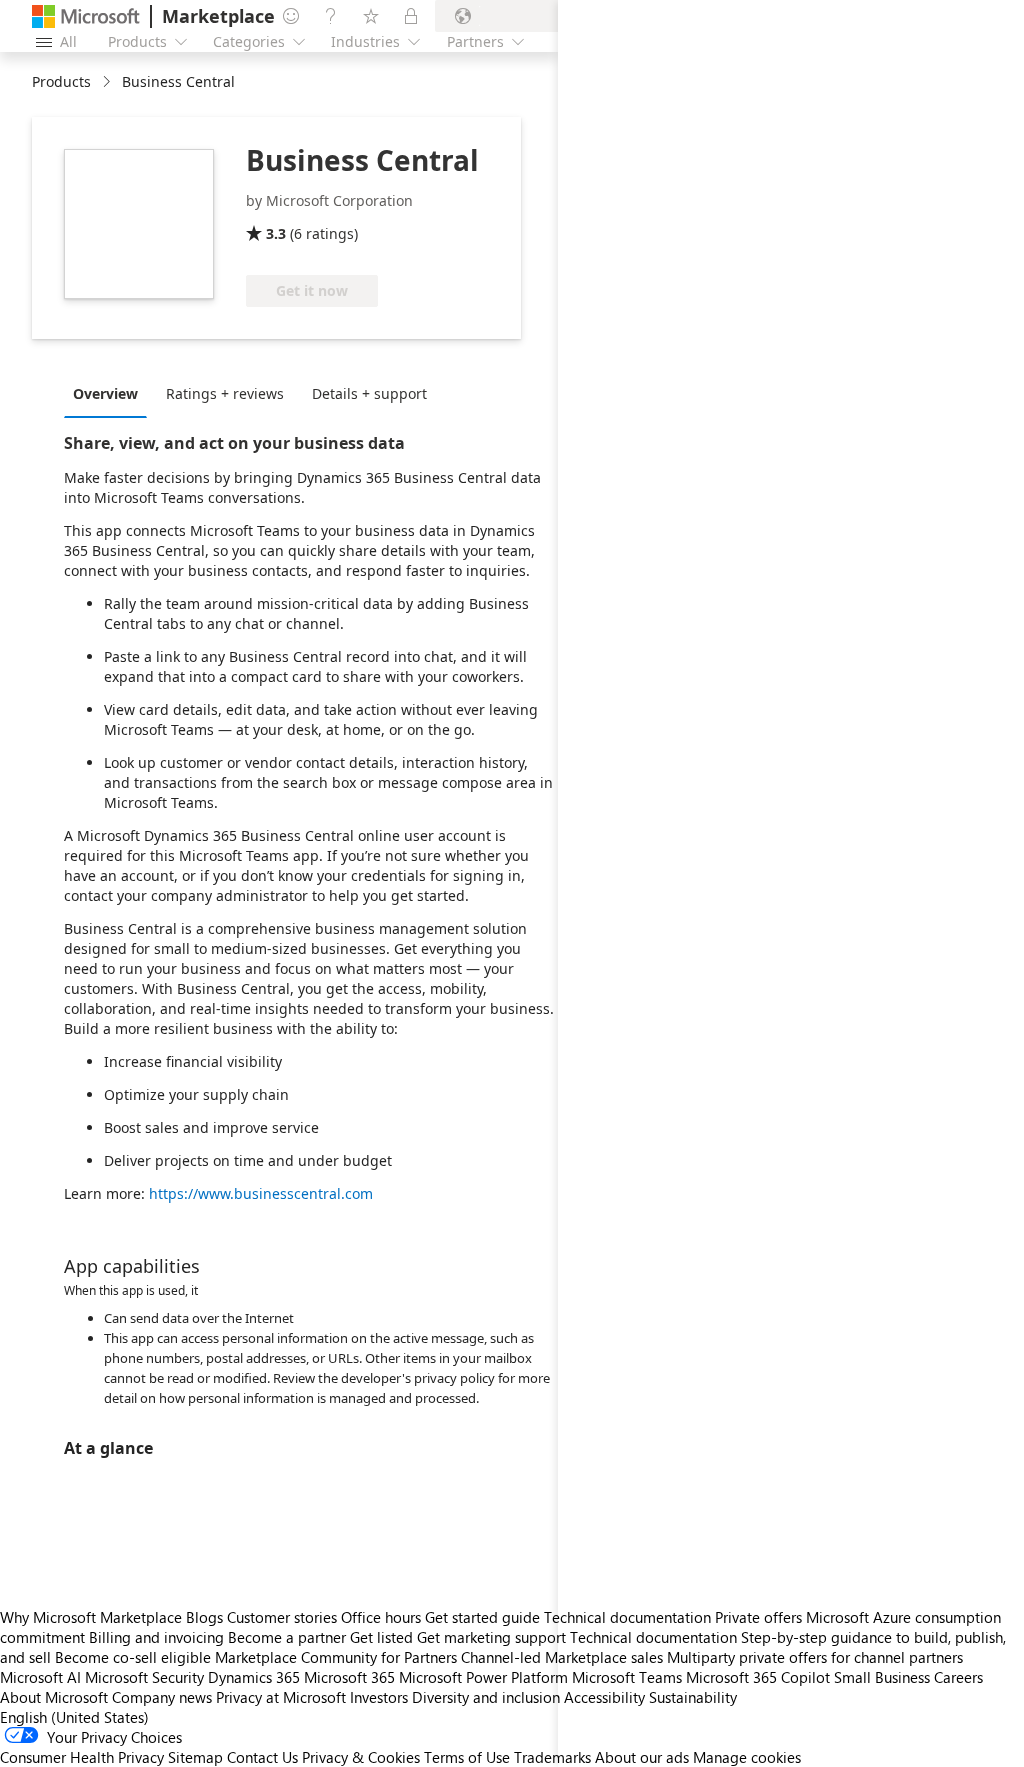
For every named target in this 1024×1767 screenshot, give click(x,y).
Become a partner (287, 1637)
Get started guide (482, 1617)
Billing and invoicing (156, 1637)
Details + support (369, 393)
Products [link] (61, 81)
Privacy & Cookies (361, 1757)
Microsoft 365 (349, 1677)
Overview (105, 393)
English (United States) (74, 1717)
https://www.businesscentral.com (261, 1193)
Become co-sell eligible (133, 1657)
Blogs (204, 1617)
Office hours (381, 1617)
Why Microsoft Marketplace (91, 1617)
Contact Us (262, 1757)
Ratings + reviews (225, 393)
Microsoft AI (40, 1677)
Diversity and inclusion (486, 1697)
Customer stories (282, 1617)
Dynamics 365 (254, 1677)
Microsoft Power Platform (483, 1677)
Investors (379, 1697)
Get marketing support (491, 1637)
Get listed (381, 1637)
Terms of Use (467, 1757)
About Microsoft (54, 1697)
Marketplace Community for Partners (336, 1657)
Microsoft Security (144, 1677)
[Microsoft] (86, 16)
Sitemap (195, 1757)
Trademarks (552, 1757)
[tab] (110, 393)
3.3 (276, 233)
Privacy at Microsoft (281, 1697)
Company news (162, 1697)
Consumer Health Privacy (82, 1757)
